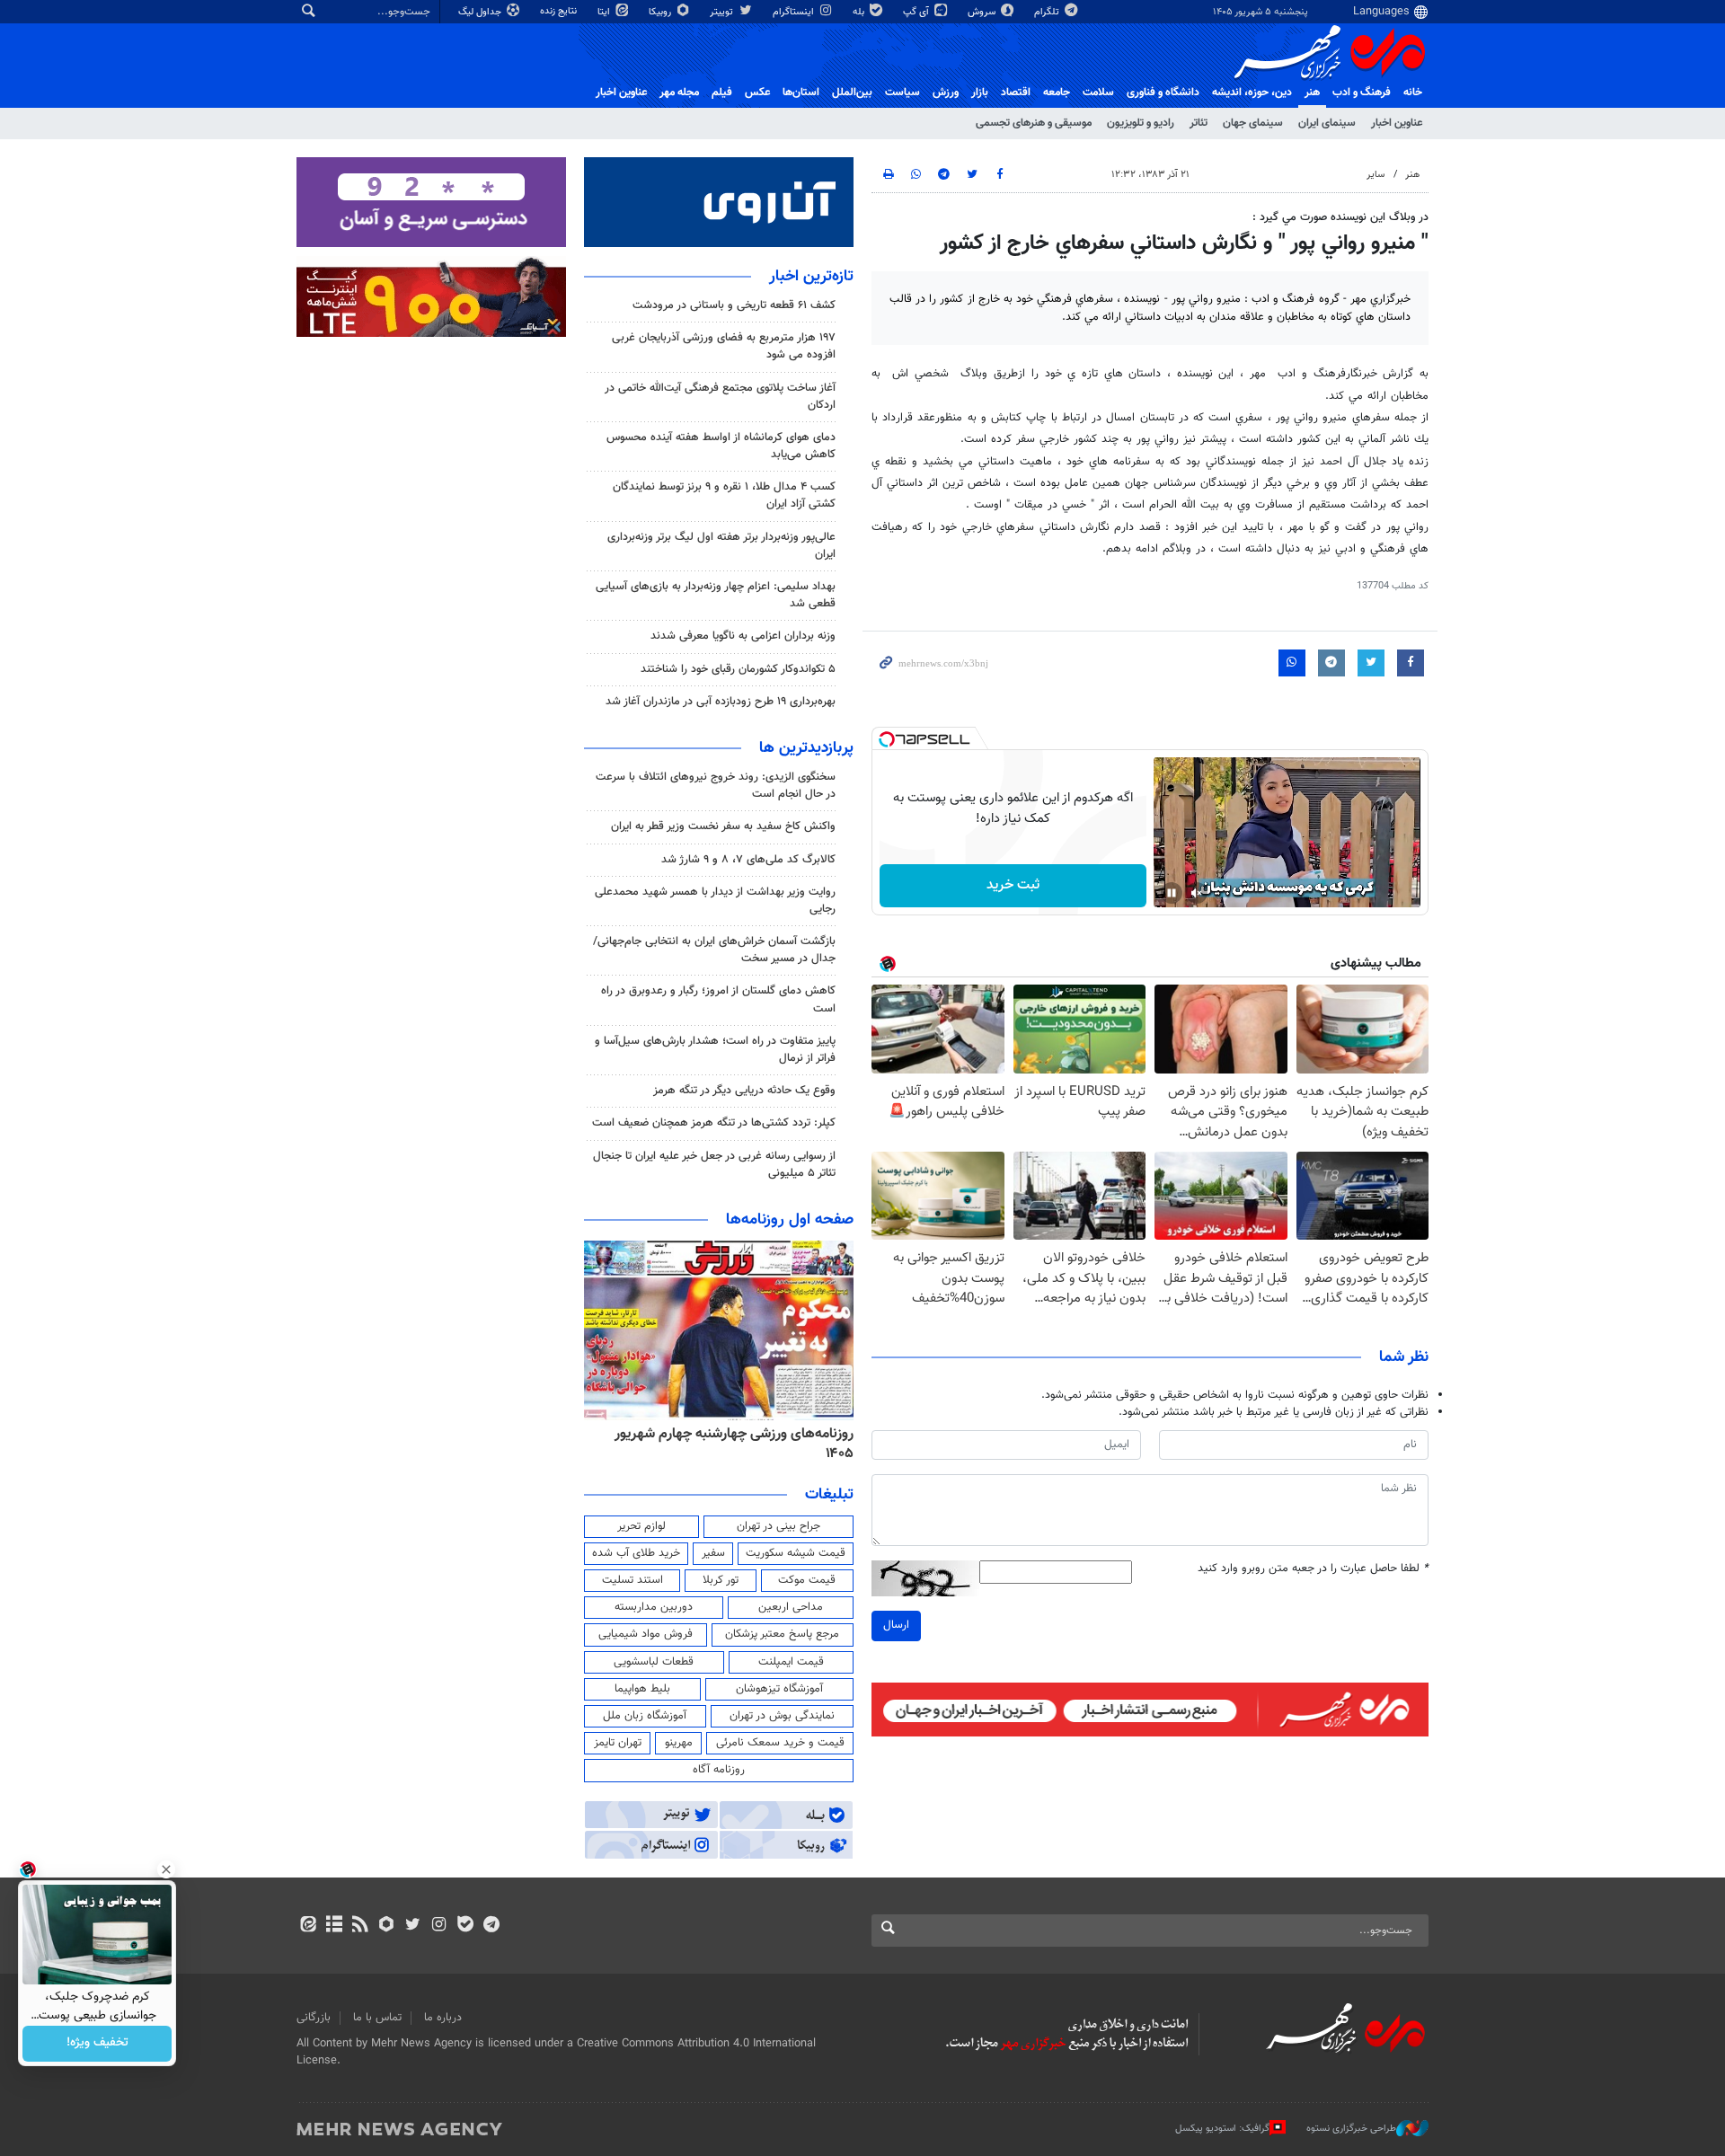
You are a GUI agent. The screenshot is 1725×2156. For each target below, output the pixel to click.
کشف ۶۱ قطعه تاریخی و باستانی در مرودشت (734, 305)
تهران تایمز (618, 1743)
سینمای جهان (1253, 123)
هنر (1312, 93)
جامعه (1057, 93)
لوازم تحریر (641, 1526)
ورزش (946, 93)
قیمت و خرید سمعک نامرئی (780, 1743)
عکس (757, 93)
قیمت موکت (807, 1580)
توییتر (723, 12)
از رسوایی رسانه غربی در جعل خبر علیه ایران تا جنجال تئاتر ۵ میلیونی (714, 1165)
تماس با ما (377, 2018)
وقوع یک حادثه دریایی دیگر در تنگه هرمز (744, 1091)
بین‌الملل (852, 93)
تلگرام (1048, 12)
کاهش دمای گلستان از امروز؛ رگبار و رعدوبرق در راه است (718, 999)
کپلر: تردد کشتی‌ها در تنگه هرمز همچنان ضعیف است (714, 1123)
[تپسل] (887, 739)
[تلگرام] (491, 1926)
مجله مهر (679, 93)
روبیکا (661, 12)
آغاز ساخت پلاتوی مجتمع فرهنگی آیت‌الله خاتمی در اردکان (720, 397)
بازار (980, 93)
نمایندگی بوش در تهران (782, 1716)
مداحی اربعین (791, 1607)
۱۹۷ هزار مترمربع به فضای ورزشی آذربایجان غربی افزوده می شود (724, 346)
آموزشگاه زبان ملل (645, 1716)
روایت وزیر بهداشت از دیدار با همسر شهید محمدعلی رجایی (715, 901)
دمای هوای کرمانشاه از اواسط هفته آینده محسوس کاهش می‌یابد (721, 446)
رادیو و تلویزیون (1141, 123)
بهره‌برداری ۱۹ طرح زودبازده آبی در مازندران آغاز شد (721, 702)
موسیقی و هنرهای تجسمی (1034, 123)
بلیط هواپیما (642, 1689)
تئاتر (1199, 123)
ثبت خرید (1013, 885)
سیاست (902, 93)
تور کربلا (721, 1580)
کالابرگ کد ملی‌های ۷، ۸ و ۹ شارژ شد (748, 860)
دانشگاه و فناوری (1163, 93)
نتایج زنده (560, 11)
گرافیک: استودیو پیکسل (1222, 2129)
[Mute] (1197, 893)
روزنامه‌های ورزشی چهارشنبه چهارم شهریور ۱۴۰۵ (734, 1444)
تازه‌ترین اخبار (811, 277)
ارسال (896, 1625)
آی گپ (917, 12)
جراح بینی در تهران (778, 1526)
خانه (1413, 93)
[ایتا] (308, 1926)
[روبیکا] (387, 1926)
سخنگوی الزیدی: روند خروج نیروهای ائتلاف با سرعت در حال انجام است (716, 786)
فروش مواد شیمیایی (646, 1634)
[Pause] (1172, 893)
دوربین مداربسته (654, 1607)
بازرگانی (314, 2018)
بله (860, 12)
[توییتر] (413, 1926)
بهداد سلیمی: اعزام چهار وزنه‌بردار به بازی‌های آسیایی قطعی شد (716, 595)
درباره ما (443, 2018)
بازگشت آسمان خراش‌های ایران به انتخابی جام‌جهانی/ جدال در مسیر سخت (714, 950)
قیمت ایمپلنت (791, 1662)
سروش (983, 12)
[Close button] (166, 1869)
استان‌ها (801, 93)
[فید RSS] (360, 1926)
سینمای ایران (1327, 123)
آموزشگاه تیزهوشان (779, 1689)
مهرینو (679, 1743)
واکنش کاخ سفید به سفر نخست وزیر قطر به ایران (723, 826)
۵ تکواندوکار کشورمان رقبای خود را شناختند (738, 669)
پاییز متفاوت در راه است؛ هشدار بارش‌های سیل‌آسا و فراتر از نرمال (715, 1050)
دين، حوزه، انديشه (1252, 93)
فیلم (722, 93)
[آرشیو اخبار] (334, 1926)
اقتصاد (1016, 93)
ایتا (605, 12)
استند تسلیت (632, 1580)
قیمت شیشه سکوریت (796, 1553)
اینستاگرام (795, 12)
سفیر (713, 1553)
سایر (1376, 175)
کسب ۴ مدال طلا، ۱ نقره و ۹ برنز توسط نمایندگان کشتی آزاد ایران (724, 495)
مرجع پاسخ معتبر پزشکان (782, 1634)
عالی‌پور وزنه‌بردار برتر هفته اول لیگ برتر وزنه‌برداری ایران (721, 546)
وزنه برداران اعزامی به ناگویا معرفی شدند (743, 636)
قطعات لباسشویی (654, 1662)
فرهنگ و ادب (1362, 93)
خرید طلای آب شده (636, 1553)
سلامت (1098, 93)
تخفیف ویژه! (97, 2044)
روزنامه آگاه (719, 1770)
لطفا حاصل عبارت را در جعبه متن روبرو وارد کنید (1313, 1569)
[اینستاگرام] (439, 1926)
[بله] (465, 1926)
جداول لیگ (481, 12)
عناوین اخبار (1397, 123)
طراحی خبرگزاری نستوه (1351, 2129)
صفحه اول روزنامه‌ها (790, 1220)
